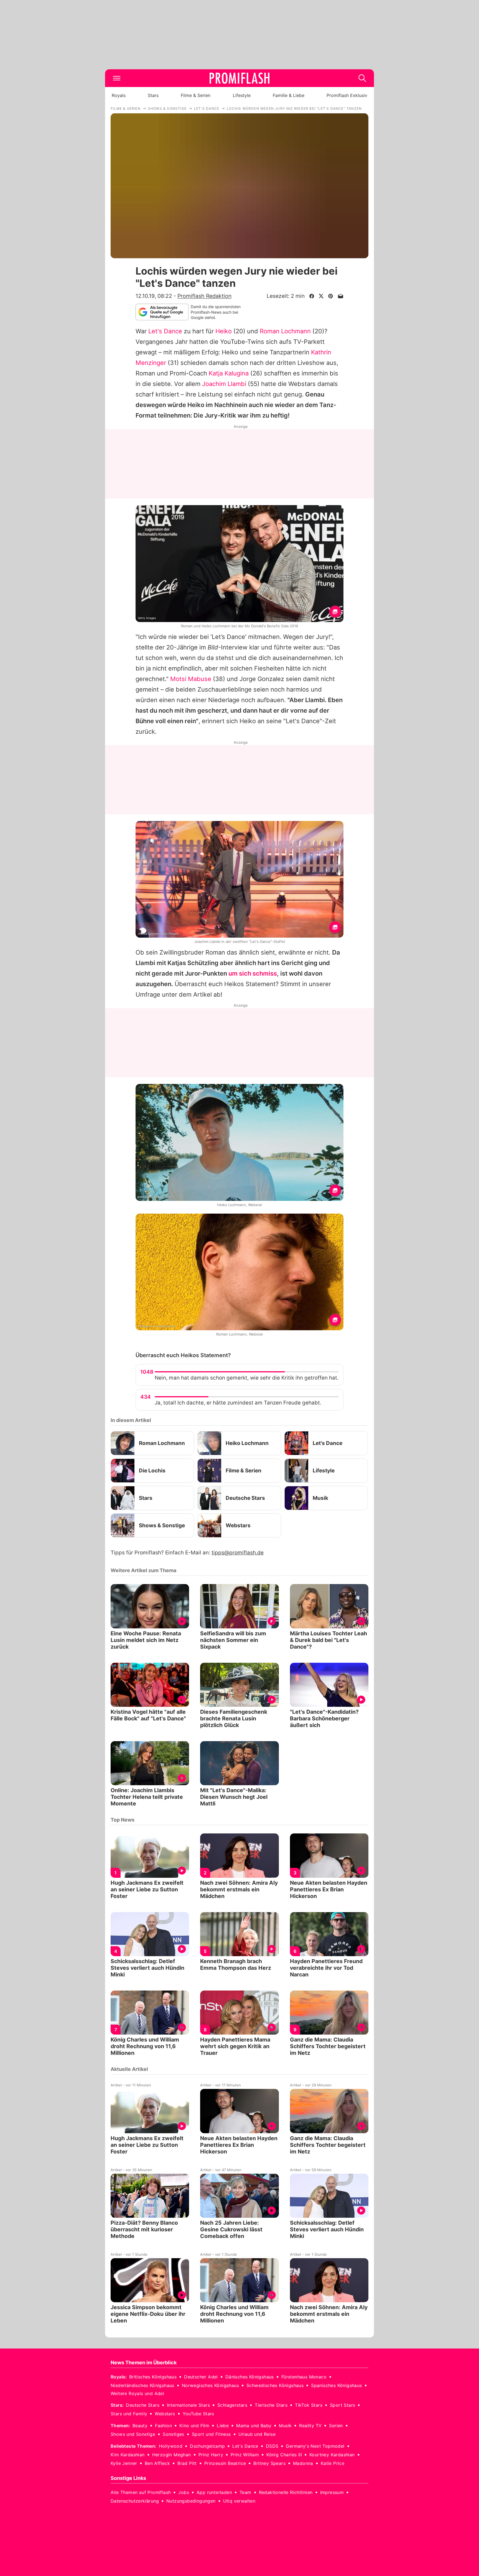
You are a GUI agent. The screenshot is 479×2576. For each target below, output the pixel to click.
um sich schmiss (253, 973)
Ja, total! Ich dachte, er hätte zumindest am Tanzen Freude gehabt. (238, 1403)
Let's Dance (165, 331)
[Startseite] (239, 78)
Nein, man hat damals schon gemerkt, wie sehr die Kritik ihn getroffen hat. (247, 1378)
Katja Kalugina (229, 373)
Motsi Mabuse (191, 679)
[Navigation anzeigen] (117, 78)
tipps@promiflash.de (238, 1553)
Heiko (224, 331)
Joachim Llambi (224, 384)
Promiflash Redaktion (204, 296)
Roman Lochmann (285, 331)
